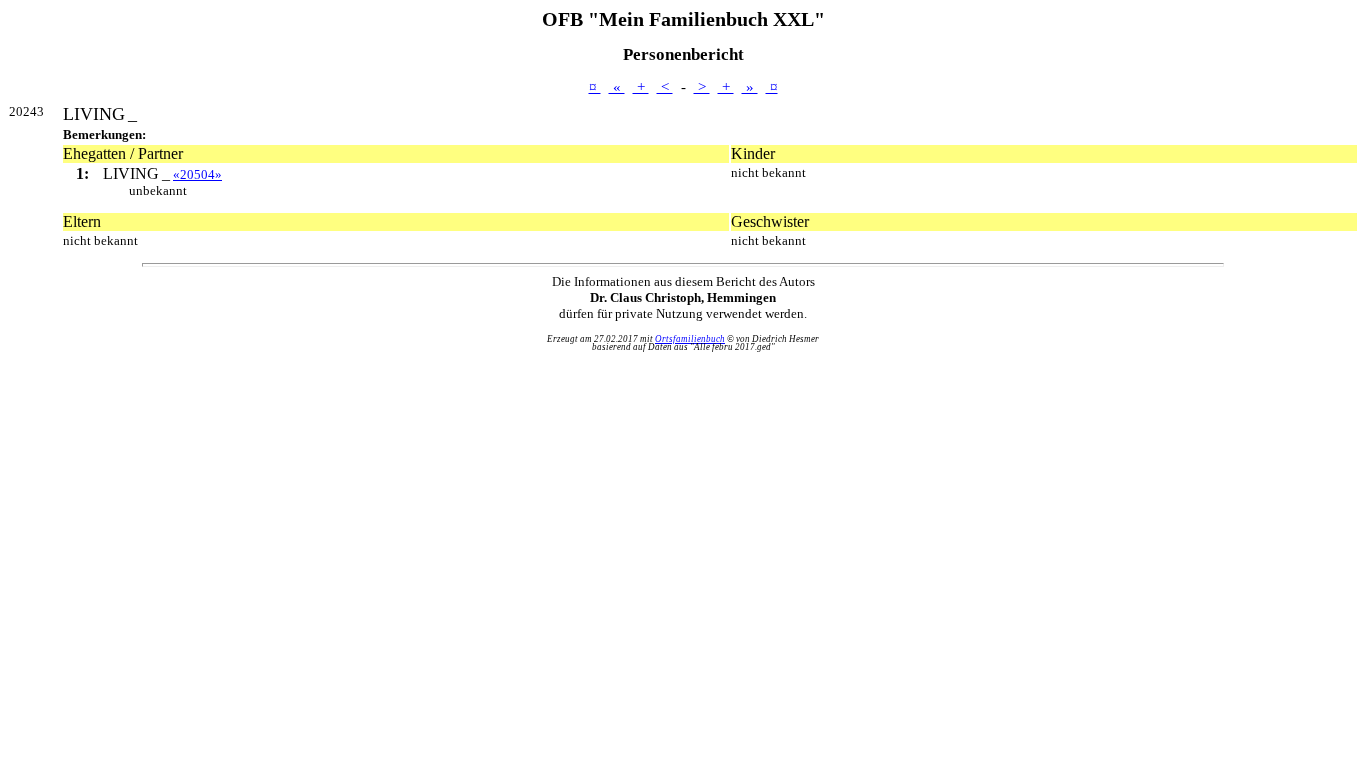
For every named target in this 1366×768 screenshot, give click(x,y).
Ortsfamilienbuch (690, 339)
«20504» (197, 174)
